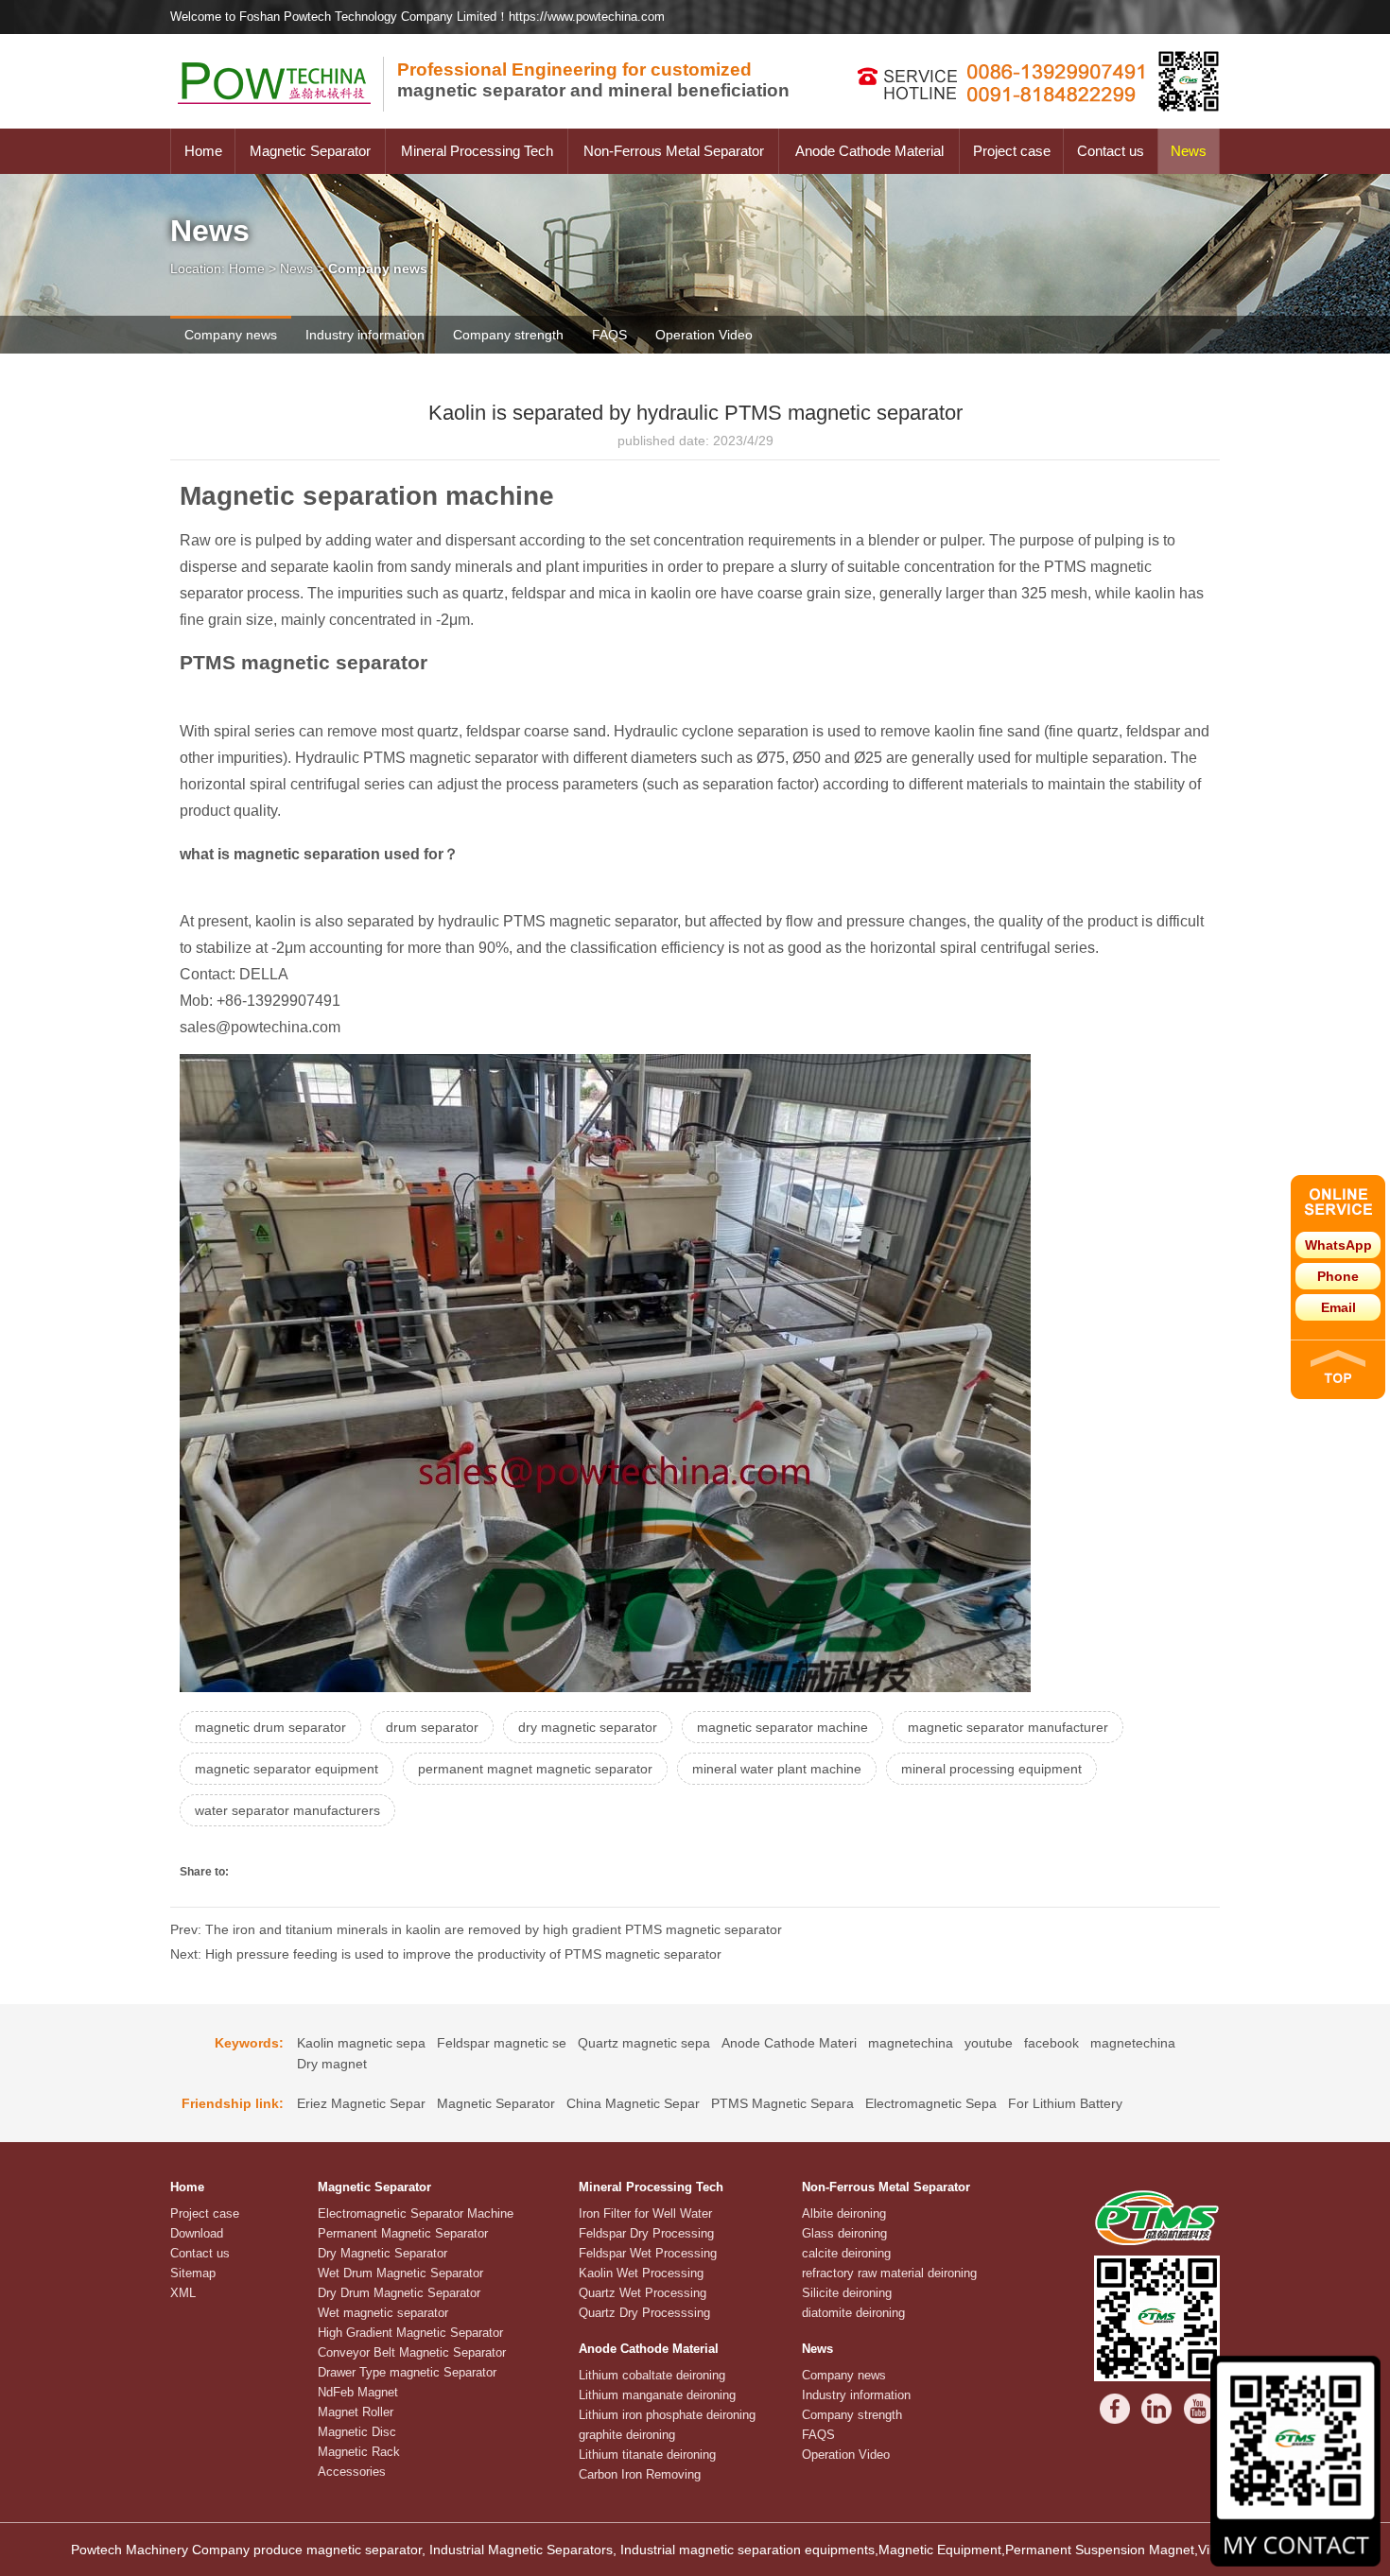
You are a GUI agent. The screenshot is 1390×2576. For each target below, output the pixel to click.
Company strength (508, 335)
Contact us (1111, 151)
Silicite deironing (847, 2293)
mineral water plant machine (777, 1769)
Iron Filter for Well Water (645, 2213)
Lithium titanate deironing (647, 2455)
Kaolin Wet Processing (641, 2273)
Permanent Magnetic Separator (403, 2233)
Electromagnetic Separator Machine (416, 2213)
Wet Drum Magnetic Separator (400, 2273)
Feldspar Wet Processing (648, 2253)
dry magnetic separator (588, 1727)
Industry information (365, 335)
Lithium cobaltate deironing (652, 2375)
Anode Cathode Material (869, 151)
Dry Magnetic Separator (382, 2253)
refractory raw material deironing (889, 2273)
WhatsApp (1338, 1245)
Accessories (352, 2472)
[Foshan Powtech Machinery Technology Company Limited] (284, 124)
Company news (231, 335)
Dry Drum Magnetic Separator (399, 2293)
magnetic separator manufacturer (1008, 1727)
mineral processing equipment (991, 1769)
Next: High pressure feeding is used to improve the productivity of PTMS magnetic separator (446, 1954)
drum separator (432, 1727)
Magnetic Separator (310, 151)
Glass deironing (844, 2233)
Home (203, 151)
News (1189, 151)
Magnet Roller (356, 2412)
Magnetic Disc (357, 2432)
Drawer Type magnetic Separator (407, 2372)
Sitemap (193, 2273)
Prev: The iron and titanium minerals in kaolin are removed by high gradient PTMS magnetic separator (476, 1929)
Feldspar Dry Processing (646, 2233)
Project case (1012, 151)
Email (1338, 1307)
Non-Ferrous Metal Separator (674, 151)
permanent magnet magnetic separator (535, 1769)
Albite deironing (844, 2213)
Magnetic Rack (359, 2452)
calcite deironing (846, 2253)
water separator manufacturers (287, 1810)
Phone (1338, 1276)
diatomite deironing (853, 2313)
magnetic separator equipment (287, 1769)
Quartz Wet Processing (643, 2293)
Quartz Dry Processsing (644, 2313)
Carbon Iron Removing (640, 2474)
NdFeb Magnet (358, 2392)
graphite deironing (627, 2435)
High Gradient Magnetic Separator (410, 2333)
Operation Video (704, 335)
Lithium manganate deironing (657, 2395)
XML (183, 2293)
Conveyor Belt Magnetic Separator (412, 2352)
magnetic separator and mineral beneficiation (593, 80)
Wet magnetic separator (383, 2313)
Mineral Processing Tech (477, 151)
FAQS (609, 335)
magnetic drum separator (270, 1727)
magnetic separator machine (782, 1727)
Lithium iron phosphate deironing (667, 2415)
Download (197, 2233)
